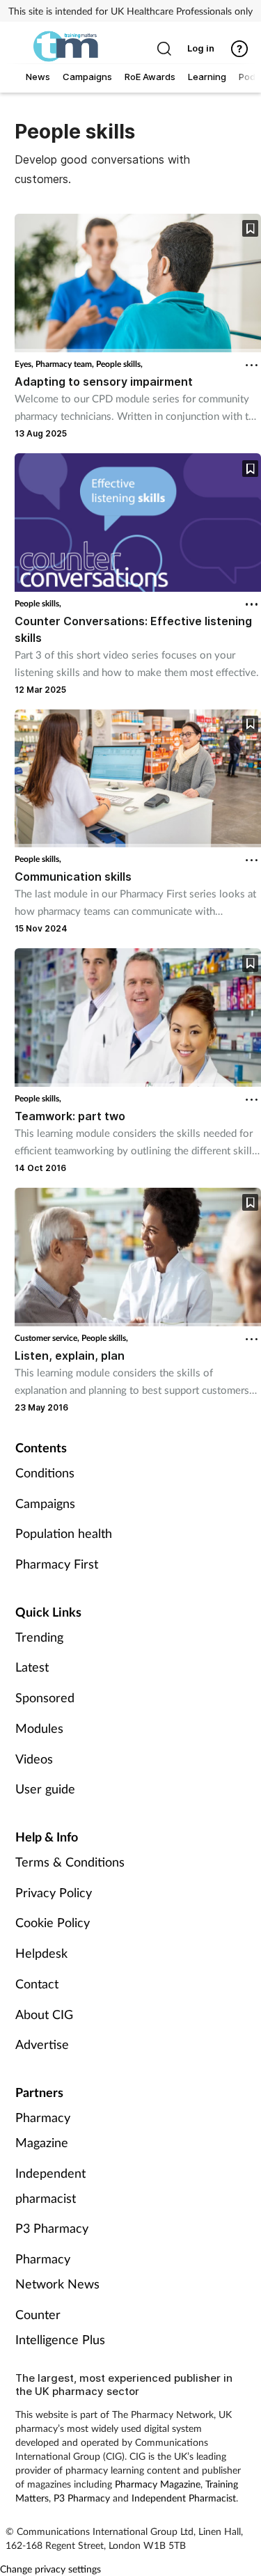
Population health (64, 1533)
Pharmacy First (57, 1564)
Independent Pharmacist (184, 2498)
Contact (37, 1984)
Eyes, (25, 364)
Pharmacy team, (66, 364)
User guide (45, 1789)
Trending (39, 1637)
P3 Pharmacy (52, 2228)
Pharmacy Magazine (43, 2130)
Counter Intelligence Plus (60, 2327)
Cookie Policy (53, 1922)
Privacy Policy (54, 1892)
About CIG (44, 2014)
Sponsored (45, 1697)
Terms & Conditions (70, 1862)
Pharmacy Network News (57, 2271)
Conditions (45, 1472)
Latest (32, 1667)
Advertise (42, 2044)
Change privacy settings (50, 2569)
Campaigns (45, 1503)
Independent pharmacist (50, 2185)
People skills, (119, 364)
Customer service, (48, 1338)
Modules (39, 1728)
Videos (34, 1759)
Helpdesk (41, 1953)
